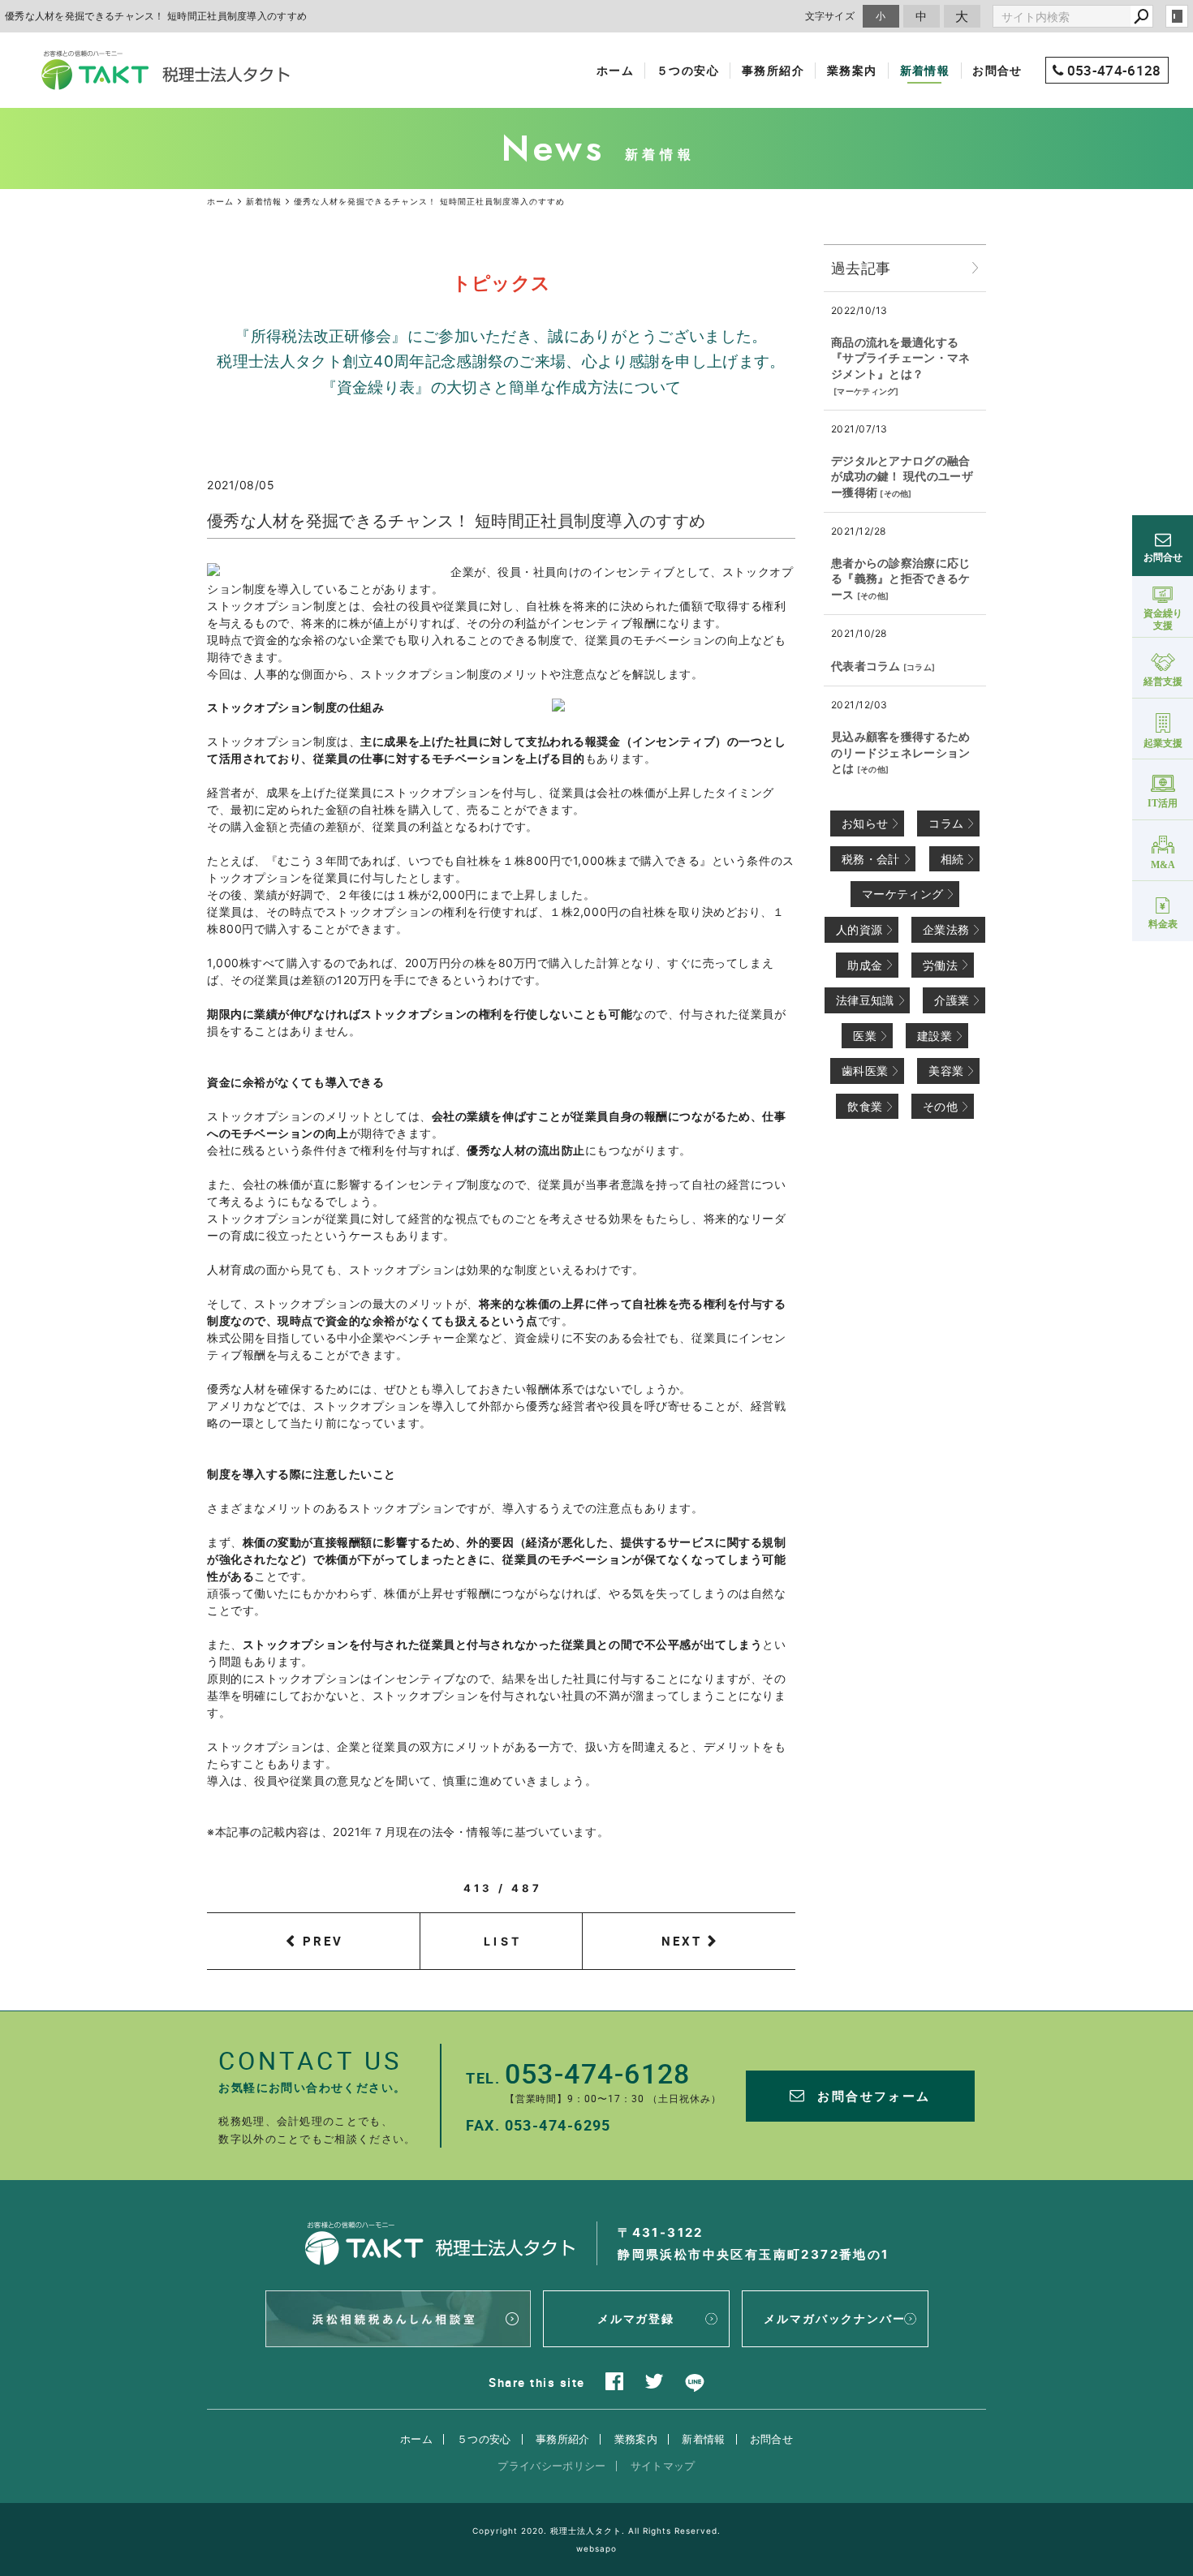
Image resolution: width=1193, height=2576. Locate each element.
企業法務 (946, 929)
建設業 (935, 1036)
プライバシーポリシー (551, 2466)
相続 (952, 859)
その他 (896, 493)
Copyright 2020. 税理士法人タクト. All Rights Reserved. (596, 2531)
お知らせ (865, 823)
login (1177, 16)
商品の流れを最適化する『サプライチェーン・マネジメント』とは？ (901, 358)
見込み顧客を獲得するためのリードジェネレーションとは (901, 752)
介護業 (952, 1000)
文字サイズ (830, 16)
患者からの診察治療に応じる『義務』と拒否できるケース (901, 578)
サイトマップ (663, 2466)
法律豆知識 (865, 1000)
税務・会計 (871, 859)
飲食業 (865, 1106)
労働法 (940, 965)
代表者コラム (866, 666)
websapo (596, 2548)
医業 (865, 1036)
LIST (503, 1941)
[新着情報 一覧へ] (976, 268)
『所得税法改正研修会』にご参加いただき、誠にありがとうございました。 (501, 336)
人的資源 (859, 929)
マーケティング (866, 391)
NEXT (682, 1941)
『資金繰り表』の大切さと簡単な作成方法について (502, 387)
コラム (919, 667)
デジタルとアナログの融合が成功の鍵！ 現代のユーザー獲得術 (902, 476)
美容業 (946, 1071)
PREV (323, 1941)
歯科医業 (865, 1071)
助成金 (865, 965)
